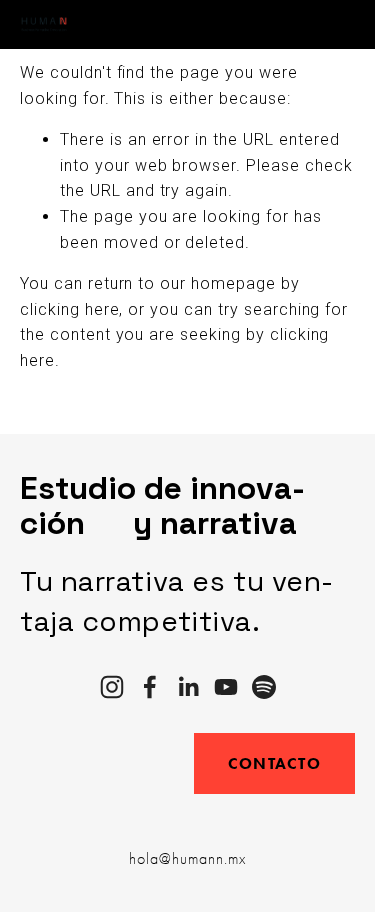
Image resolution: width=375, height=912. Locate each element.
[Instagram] (112, 687)
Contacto (274, 763)
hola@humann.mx (187, 859)
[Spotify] (264, 687)
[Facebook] (150, 687)
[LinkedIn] (188, 687)
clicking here (69, 309)
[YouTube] (226, 687)
